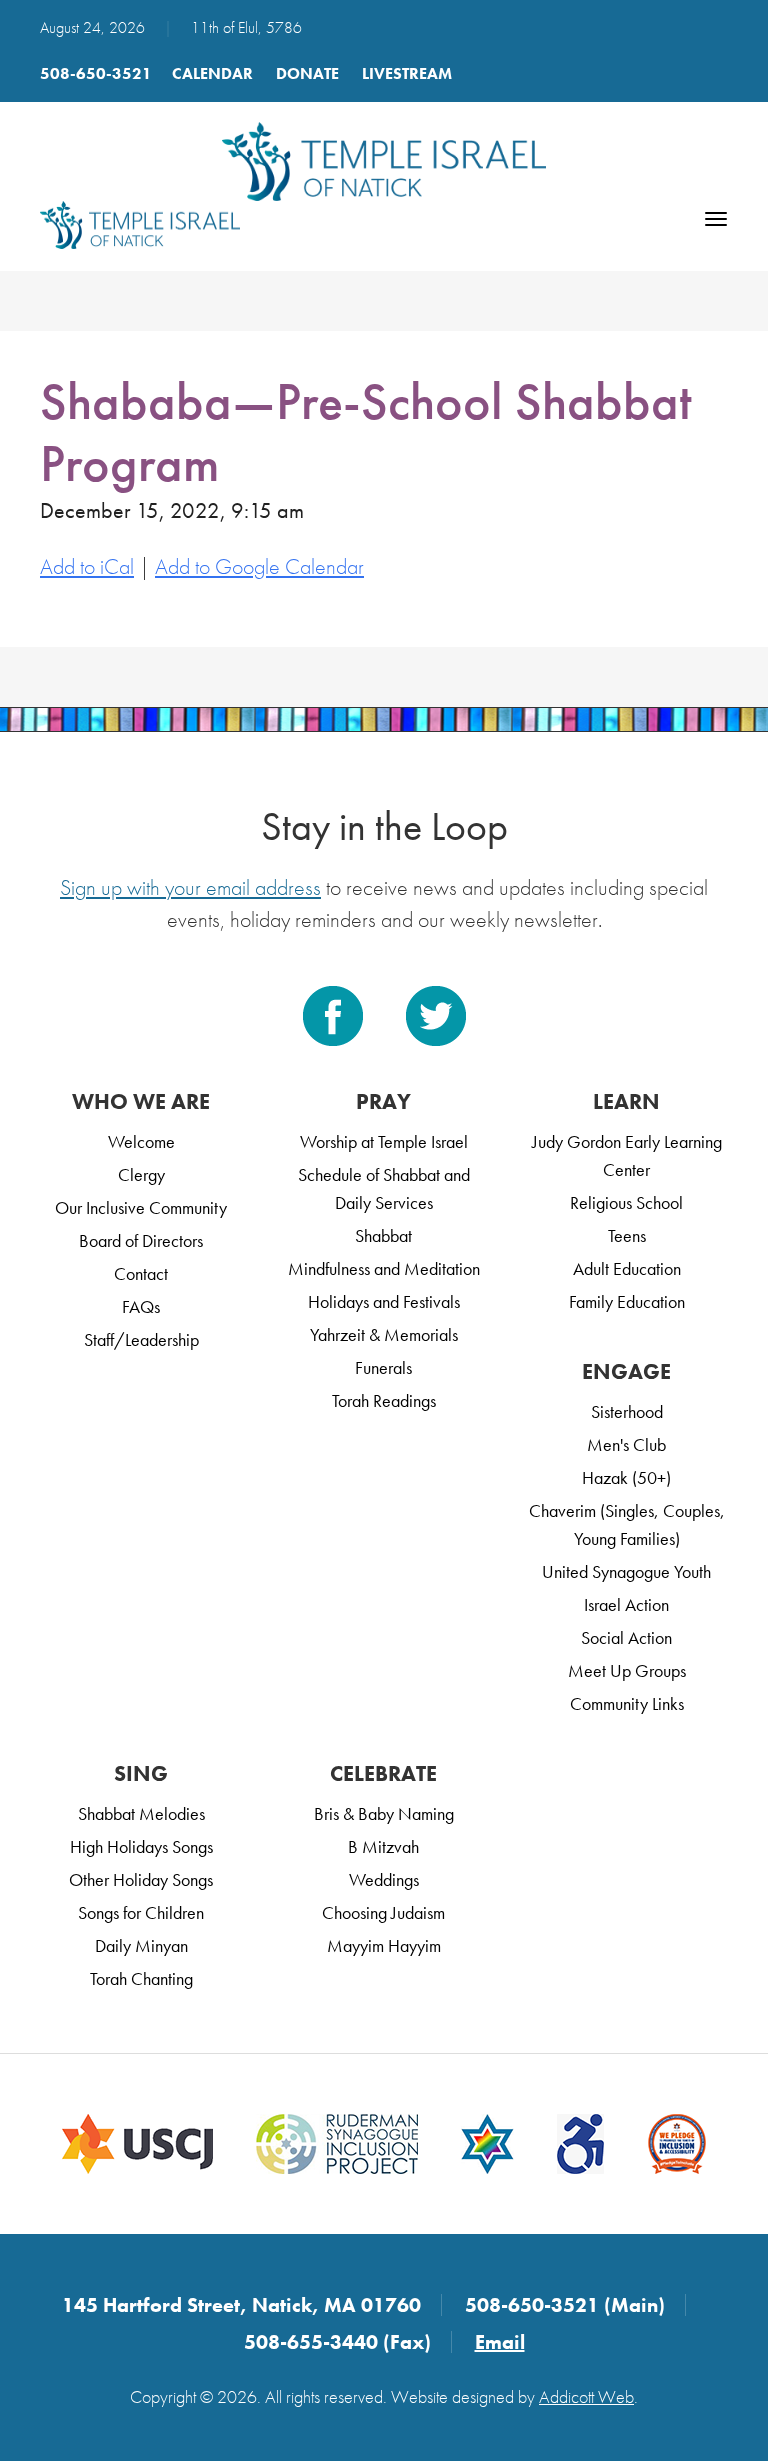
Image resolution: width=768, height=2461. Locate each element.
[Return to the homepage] (384, 161)
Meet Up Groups (627, 1670)
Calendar (212, 73)
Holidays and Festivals (384, 1301)
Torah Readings (384, 1400)
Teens (627, 1235)
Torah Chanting (141, 1978)
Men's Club (626, 1444)
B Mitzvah (383, 1846)
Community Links (627, 1703)
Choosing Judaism (383, 1912)
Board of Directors (141, 1240)
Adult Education (627, 1268)
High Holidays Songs (141, 1846)
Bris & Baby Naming (384, 1813)
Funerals (383, 1367)
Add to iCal (87, 566)
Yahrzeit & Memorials (384, 1334)
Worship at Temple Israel (384, 1141)
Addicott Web (586, 2396)
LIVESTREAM (407, 73)
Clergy (141, 1174)
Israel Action (626, 1604)
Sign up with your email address (190, 887)
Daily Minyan (141, 1945)
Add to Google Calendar (259, 566)
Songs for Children (141, 1912)
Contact (141, 1273)
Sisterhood (627, 1411)
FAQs (141, 1306)
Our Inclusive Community (141, 1207)
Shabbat (383, 1235)
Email (500, 2342)
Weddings (384, 1879)
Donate (307, 73)
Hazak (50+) (626, 1477)
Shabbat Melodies (141, 1813)
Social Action (626, 1637)
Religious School (626, 1202)
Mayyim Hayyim (384, 1945)
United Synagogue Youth (626, 1571)
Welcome (141, 1141)
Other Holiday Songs (141, 1879)
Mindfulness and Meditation (384, 1268)
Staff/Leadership (141, 1339)
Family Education (627, 1301)
